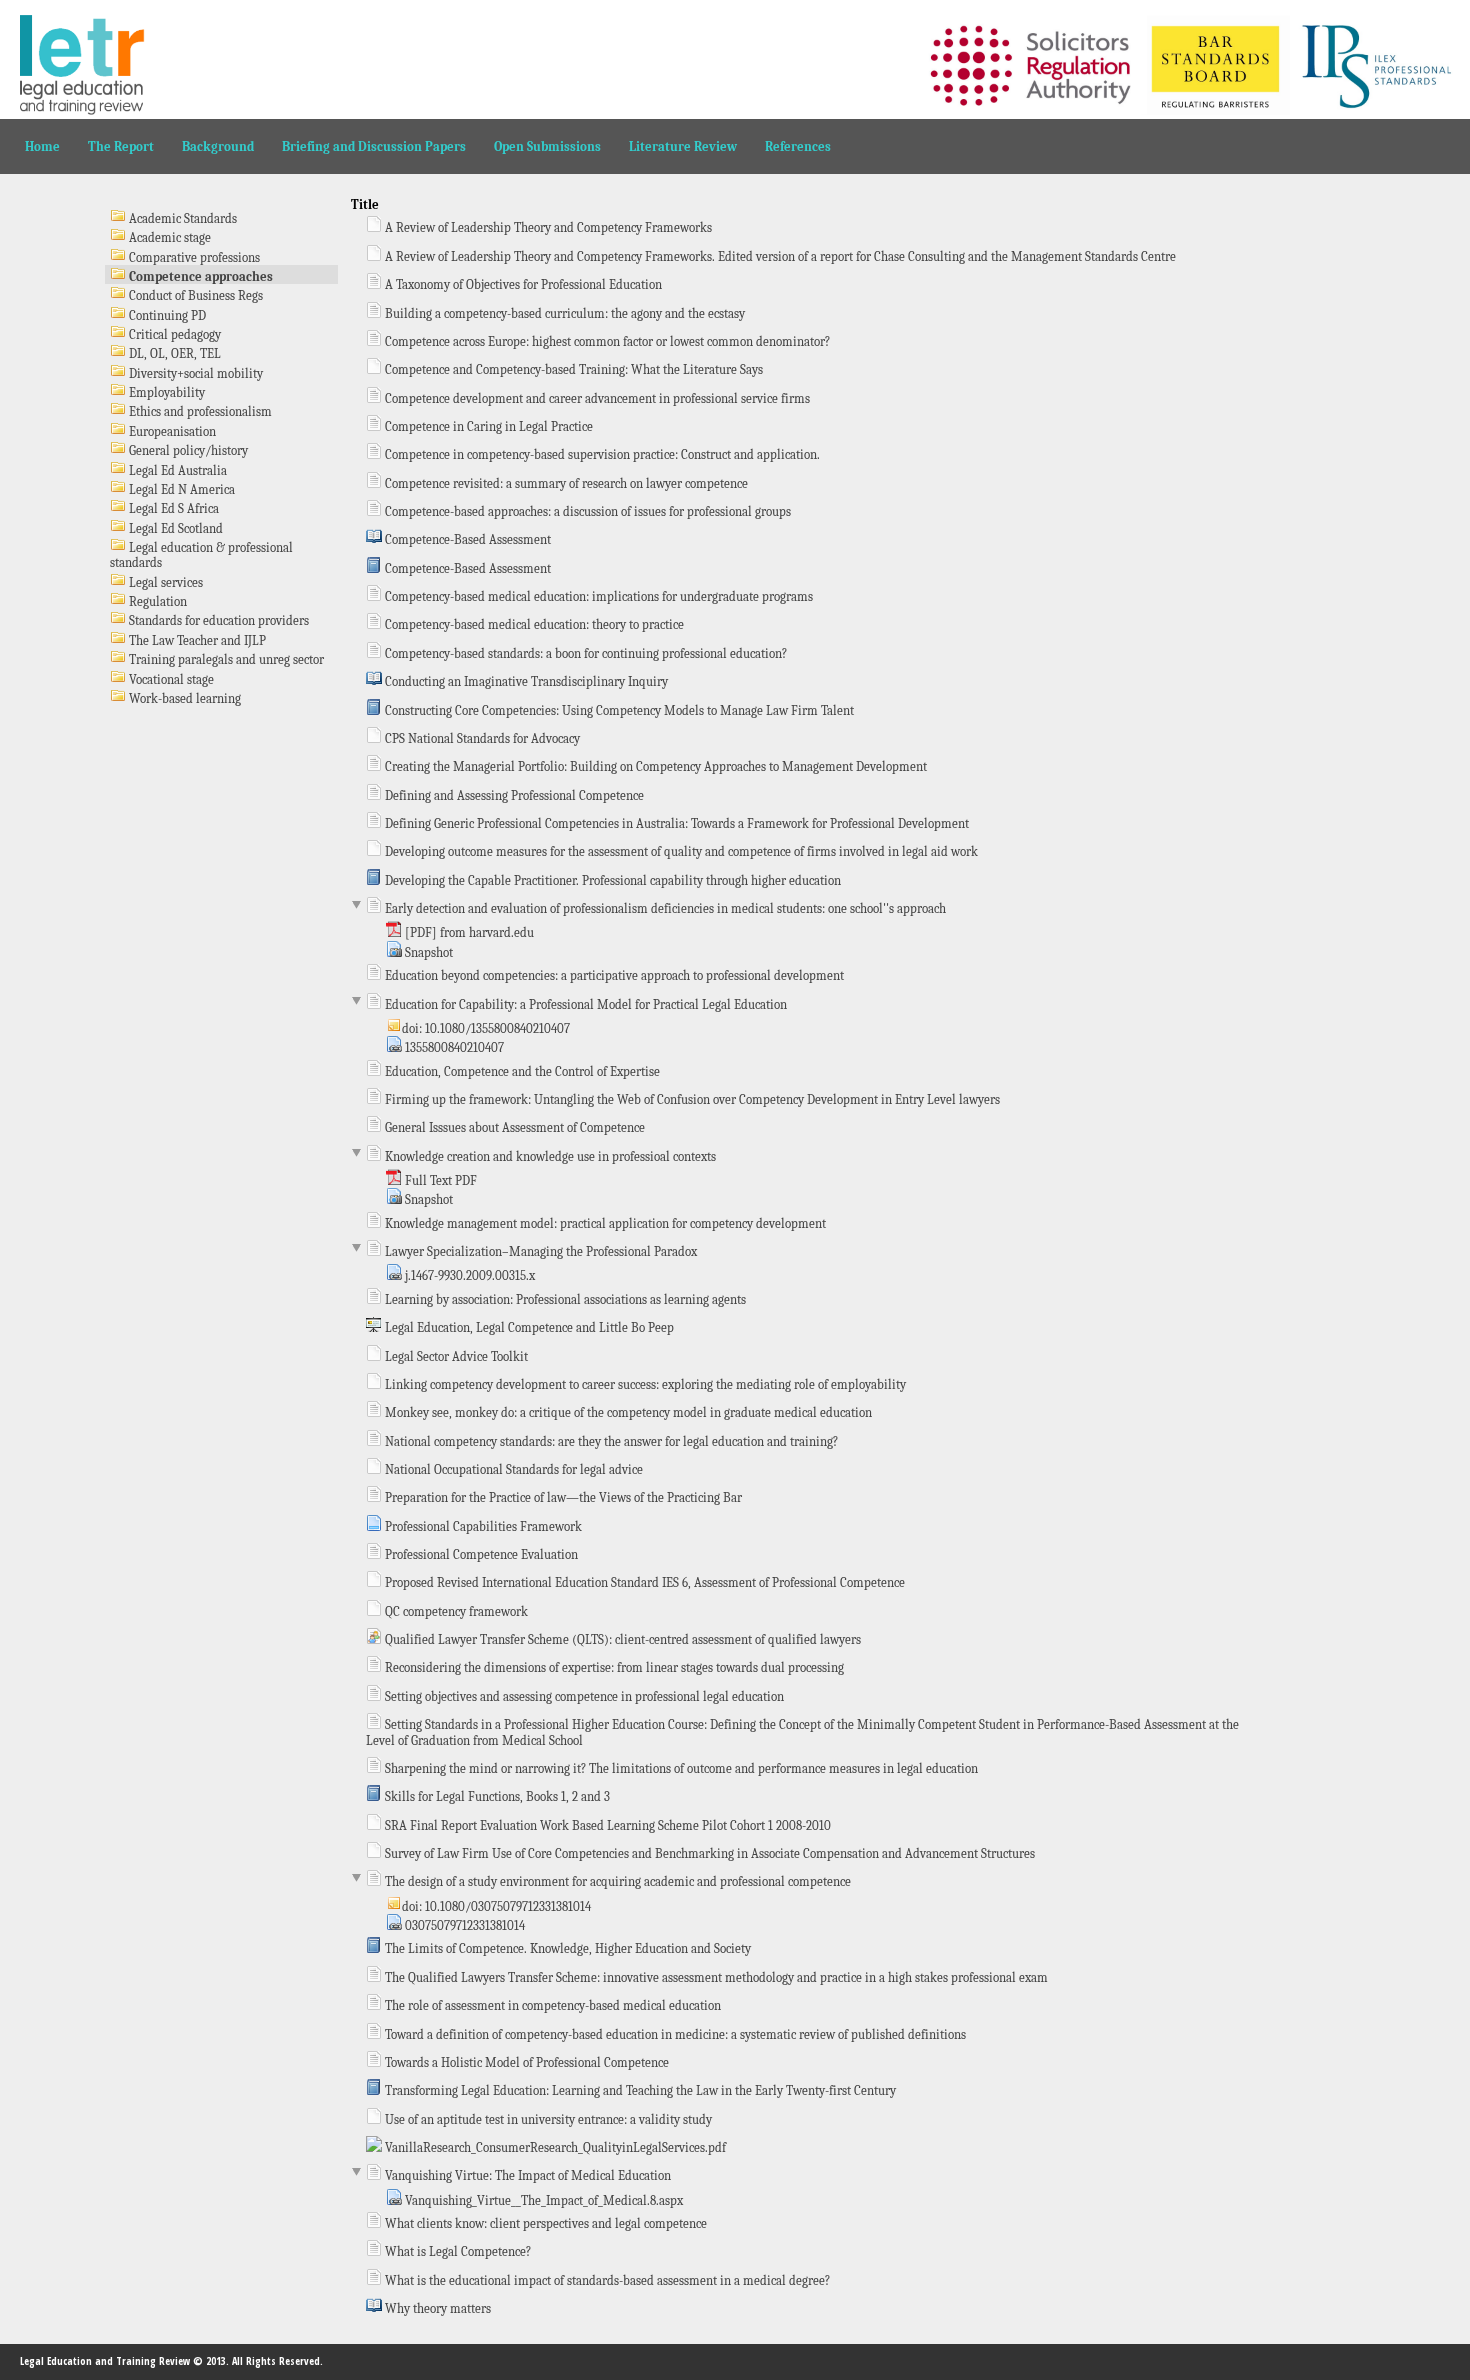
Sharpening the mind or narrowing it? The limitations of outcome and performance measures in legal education (680, 1768)
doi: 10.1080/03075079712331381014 (496, 1906)
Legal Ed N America (180, 489)
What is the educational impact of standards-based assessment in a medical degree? (606, 2280)
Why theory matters (436, 2308)
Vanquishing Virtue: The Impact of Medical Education (526, 2175)
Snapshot (427, 952)
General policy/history (187, 450)
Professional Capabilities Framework (482, 1526)
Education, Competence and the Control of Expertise (521, 1071)
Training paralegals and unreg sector (225, 659)
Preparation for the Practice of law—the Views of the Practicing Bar (562, 1497)
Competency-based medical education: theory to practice (533, 624)
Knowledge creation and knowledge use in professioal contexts (549, 1156)
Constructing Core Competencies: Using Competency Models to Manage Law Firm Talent (618, 710)
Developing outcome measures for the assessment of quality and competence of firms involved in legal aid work (680, 851)
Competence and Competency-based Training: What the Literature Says (572, 369)
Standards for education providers (217, 620)
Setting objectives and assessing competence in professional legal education (583, 1696)
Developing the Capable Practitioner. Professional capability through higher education (611, 880)
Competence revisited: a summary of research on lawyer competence (565, 483)
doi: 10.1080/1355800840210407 (486, 1028)
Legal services (164, 582)
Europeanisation (171, 431)
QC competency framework (455, 1611)
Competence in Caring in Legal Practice (487, 426)
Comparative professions (193, 257)
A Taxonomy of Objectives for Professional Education (522, 284)
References (798, 146)
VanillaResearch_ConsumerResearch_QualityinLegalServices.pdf (554, 2147)
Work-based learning (183, 698)
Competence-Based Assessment (466, 539)
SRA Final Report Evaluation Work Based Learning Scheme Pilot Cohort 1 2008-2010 (606, 1825)
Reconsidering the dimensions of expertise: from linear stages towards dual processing (613, 1667)
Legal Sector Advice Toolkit (455, 1356)
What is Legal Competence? (456, 2251)
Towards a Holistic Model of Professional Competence (525, 2062)
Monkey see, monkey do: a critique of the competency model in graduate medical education (627, 1412)
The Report (121, 146)
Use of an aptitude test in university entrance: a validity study (547, 2119)
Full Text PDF (439, 1180)
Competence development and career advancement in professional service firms (596, 398)
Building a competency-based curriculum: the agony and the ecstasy (563, 313)
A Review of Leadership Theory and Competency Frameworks (547, 227)
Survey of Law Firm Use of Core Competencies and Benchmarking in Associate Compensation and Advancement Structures (708, 1853)
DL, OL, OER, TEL (173, 353)
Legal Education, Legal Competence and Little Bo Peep (528, 1327)
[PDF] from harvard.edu (468, 932)
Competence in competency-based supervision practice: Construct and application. (601, 454)
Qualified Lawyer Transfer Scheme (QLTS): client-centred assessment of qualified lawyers (621, 1639)
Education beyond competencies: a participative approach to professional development (613, 975)
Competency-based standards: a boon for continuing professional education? (584, 653)
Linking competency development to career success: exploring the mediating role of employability (644, 1384)
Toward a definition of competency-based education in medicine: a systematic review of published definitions (674, 2034)
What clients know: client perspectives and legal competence (544, 2223)
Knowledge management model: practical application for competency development (604, 1223)
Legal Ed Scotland (174, 528)
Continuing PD (166, 315)
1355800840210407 (453, 1047)
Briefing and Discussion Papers (374, 146)
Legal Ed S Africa (172, 508)
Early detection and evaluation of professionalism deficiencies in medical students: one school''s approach (664, 908)
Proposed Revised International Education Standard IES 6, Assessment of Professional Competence (643, 1582)
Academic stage (168, 237)
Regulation (156, 601)
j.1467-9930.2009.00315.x (468, 1275)
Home (42, 146)
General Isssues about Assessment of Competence (513, 1127)
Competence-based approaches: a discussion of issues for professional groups (586, 511)
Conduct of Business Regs (194, 295)
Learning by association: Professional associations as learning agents (564, 1299)
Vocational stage (170, 679)
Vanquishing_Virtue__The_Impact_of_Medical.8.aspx (542, 2200)
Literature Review (683, 146)
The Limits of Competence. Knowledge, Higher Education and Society (566, 1948)
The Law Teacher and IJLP (196, 640)
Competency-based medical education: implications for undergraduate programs (597, 596)
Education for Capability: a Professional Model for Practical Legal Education (584, 1004)
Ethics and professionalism (199, 411)
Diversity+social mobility (194, 373)
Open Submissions (547, 146)
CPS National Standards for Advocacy (481, 738)
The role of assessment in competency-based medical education (551, 2005)
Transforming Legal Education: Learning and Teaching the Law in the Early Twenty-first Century (639, 2090)
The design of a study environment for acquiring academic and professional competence (616, 1881)
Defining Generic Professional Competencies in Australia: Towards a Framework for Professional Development (675, 823)
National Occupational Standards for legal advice (512, 1469)
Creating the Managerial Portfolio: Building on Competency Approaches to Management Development (654, 766)
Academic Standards (181, 218)
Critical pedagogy (173, 334)
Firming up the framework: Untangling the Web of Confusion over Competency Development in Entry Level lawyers (691, 1099)
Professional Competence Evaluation (480, 1554)
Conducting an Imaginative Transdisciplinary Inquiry (525, 681)
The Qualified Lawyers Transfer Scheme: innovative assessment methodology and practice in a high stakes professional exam (715, 1977)
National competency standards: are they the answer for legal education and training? (610, 1441)
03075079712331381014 (463, 1925)
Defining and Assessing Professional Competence (513, 795)
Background (218, 146)
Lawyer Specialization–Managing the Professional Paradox (539, 1251)
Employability (165, 392)
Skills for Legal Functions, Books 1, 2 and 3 (496, 1796)
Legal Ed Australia (176, 470)
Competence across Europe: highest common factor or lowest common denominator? (606, 341)
